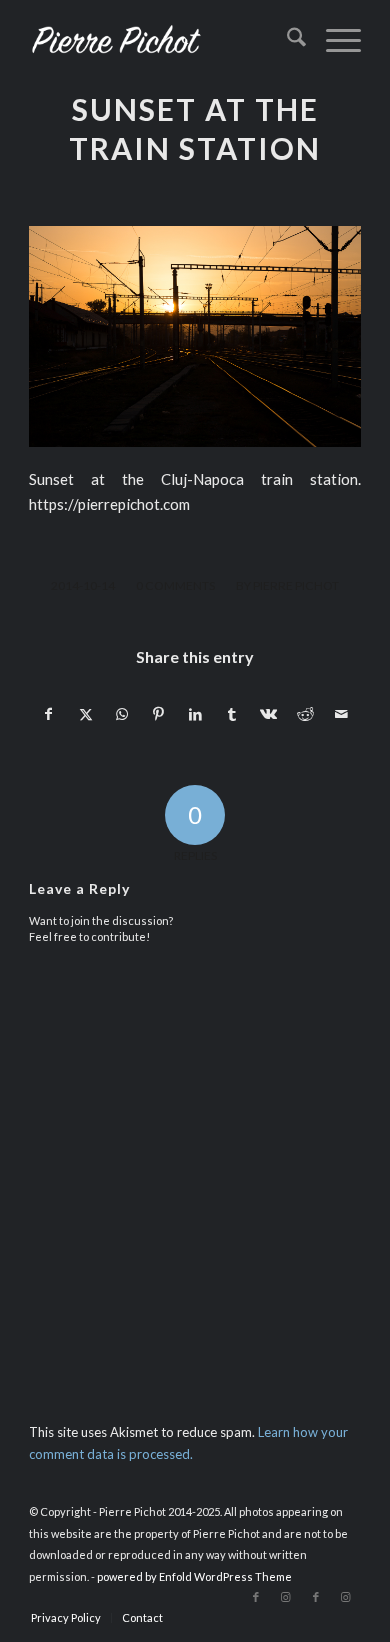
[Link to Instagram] (286, 1597)
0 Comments (175, 585)
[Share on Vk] (269, 714)
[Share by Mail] (342, 714)
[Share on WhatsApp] (122, 714)
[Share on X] (86, 714)
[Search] (286, 40)
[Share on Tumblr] (232, 714)
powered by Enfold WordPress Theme (194, 1576)
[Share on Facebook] (48, 714)
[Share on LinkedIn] (196, 714)
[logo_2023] (161, 40)
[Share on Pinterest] (159, 714)
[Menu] (333, 40)
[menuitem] (286, 40)
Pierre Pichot (296, 585)
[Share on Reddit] (306, 714)
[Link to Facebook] (256, 1597)
